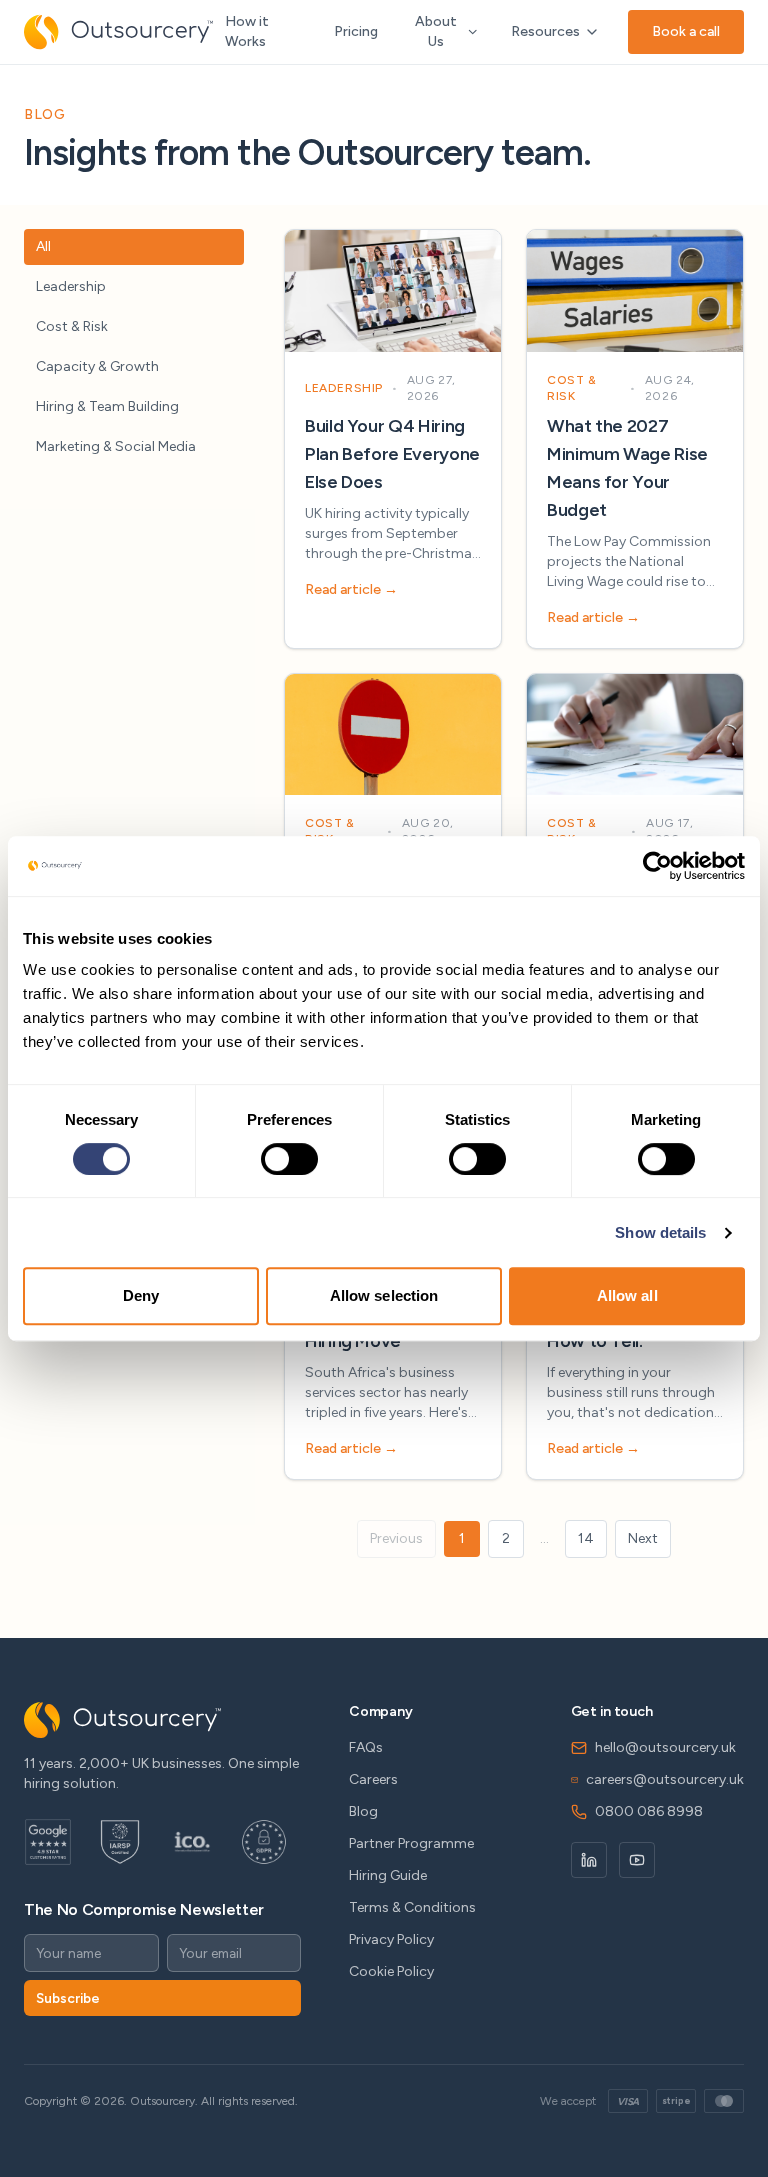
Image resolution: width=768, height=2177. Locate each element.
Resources (545, 31)
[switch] (289, 1159)
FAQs (366, 1747)
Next (643, 1538)
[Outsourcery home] (118, 32)
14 (586, 1538)
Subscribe (68, 1998)
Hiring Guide (388, 1875)
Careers (373, 1779)
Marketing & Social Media (116, 446)
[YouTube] (637, 1860)
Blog (363, 1811)
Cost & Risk (72, 326)
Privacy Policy (391, 1939)
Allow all (627, 1295)
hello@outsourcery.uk (665, 1747)
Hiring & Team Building (107, 406)
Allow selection (384, 1295)
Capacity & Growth (97, 366)
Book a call (686, 31)
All (43, 246)
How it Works (247, 31)
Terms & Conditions (412, 1907)
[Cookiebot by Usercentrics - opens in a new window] (657, 866)
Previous (396, 1538)
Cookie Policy (391, 1971)
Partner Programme (411, 1843)
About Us (436, 31)
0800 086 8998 (649, 1811)
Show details (660, 1232)
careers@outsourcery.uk (665, 1779)
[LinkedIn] (589, 1860)
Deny (141, 1295)
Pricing (356, 31)
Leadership (71, 286)
